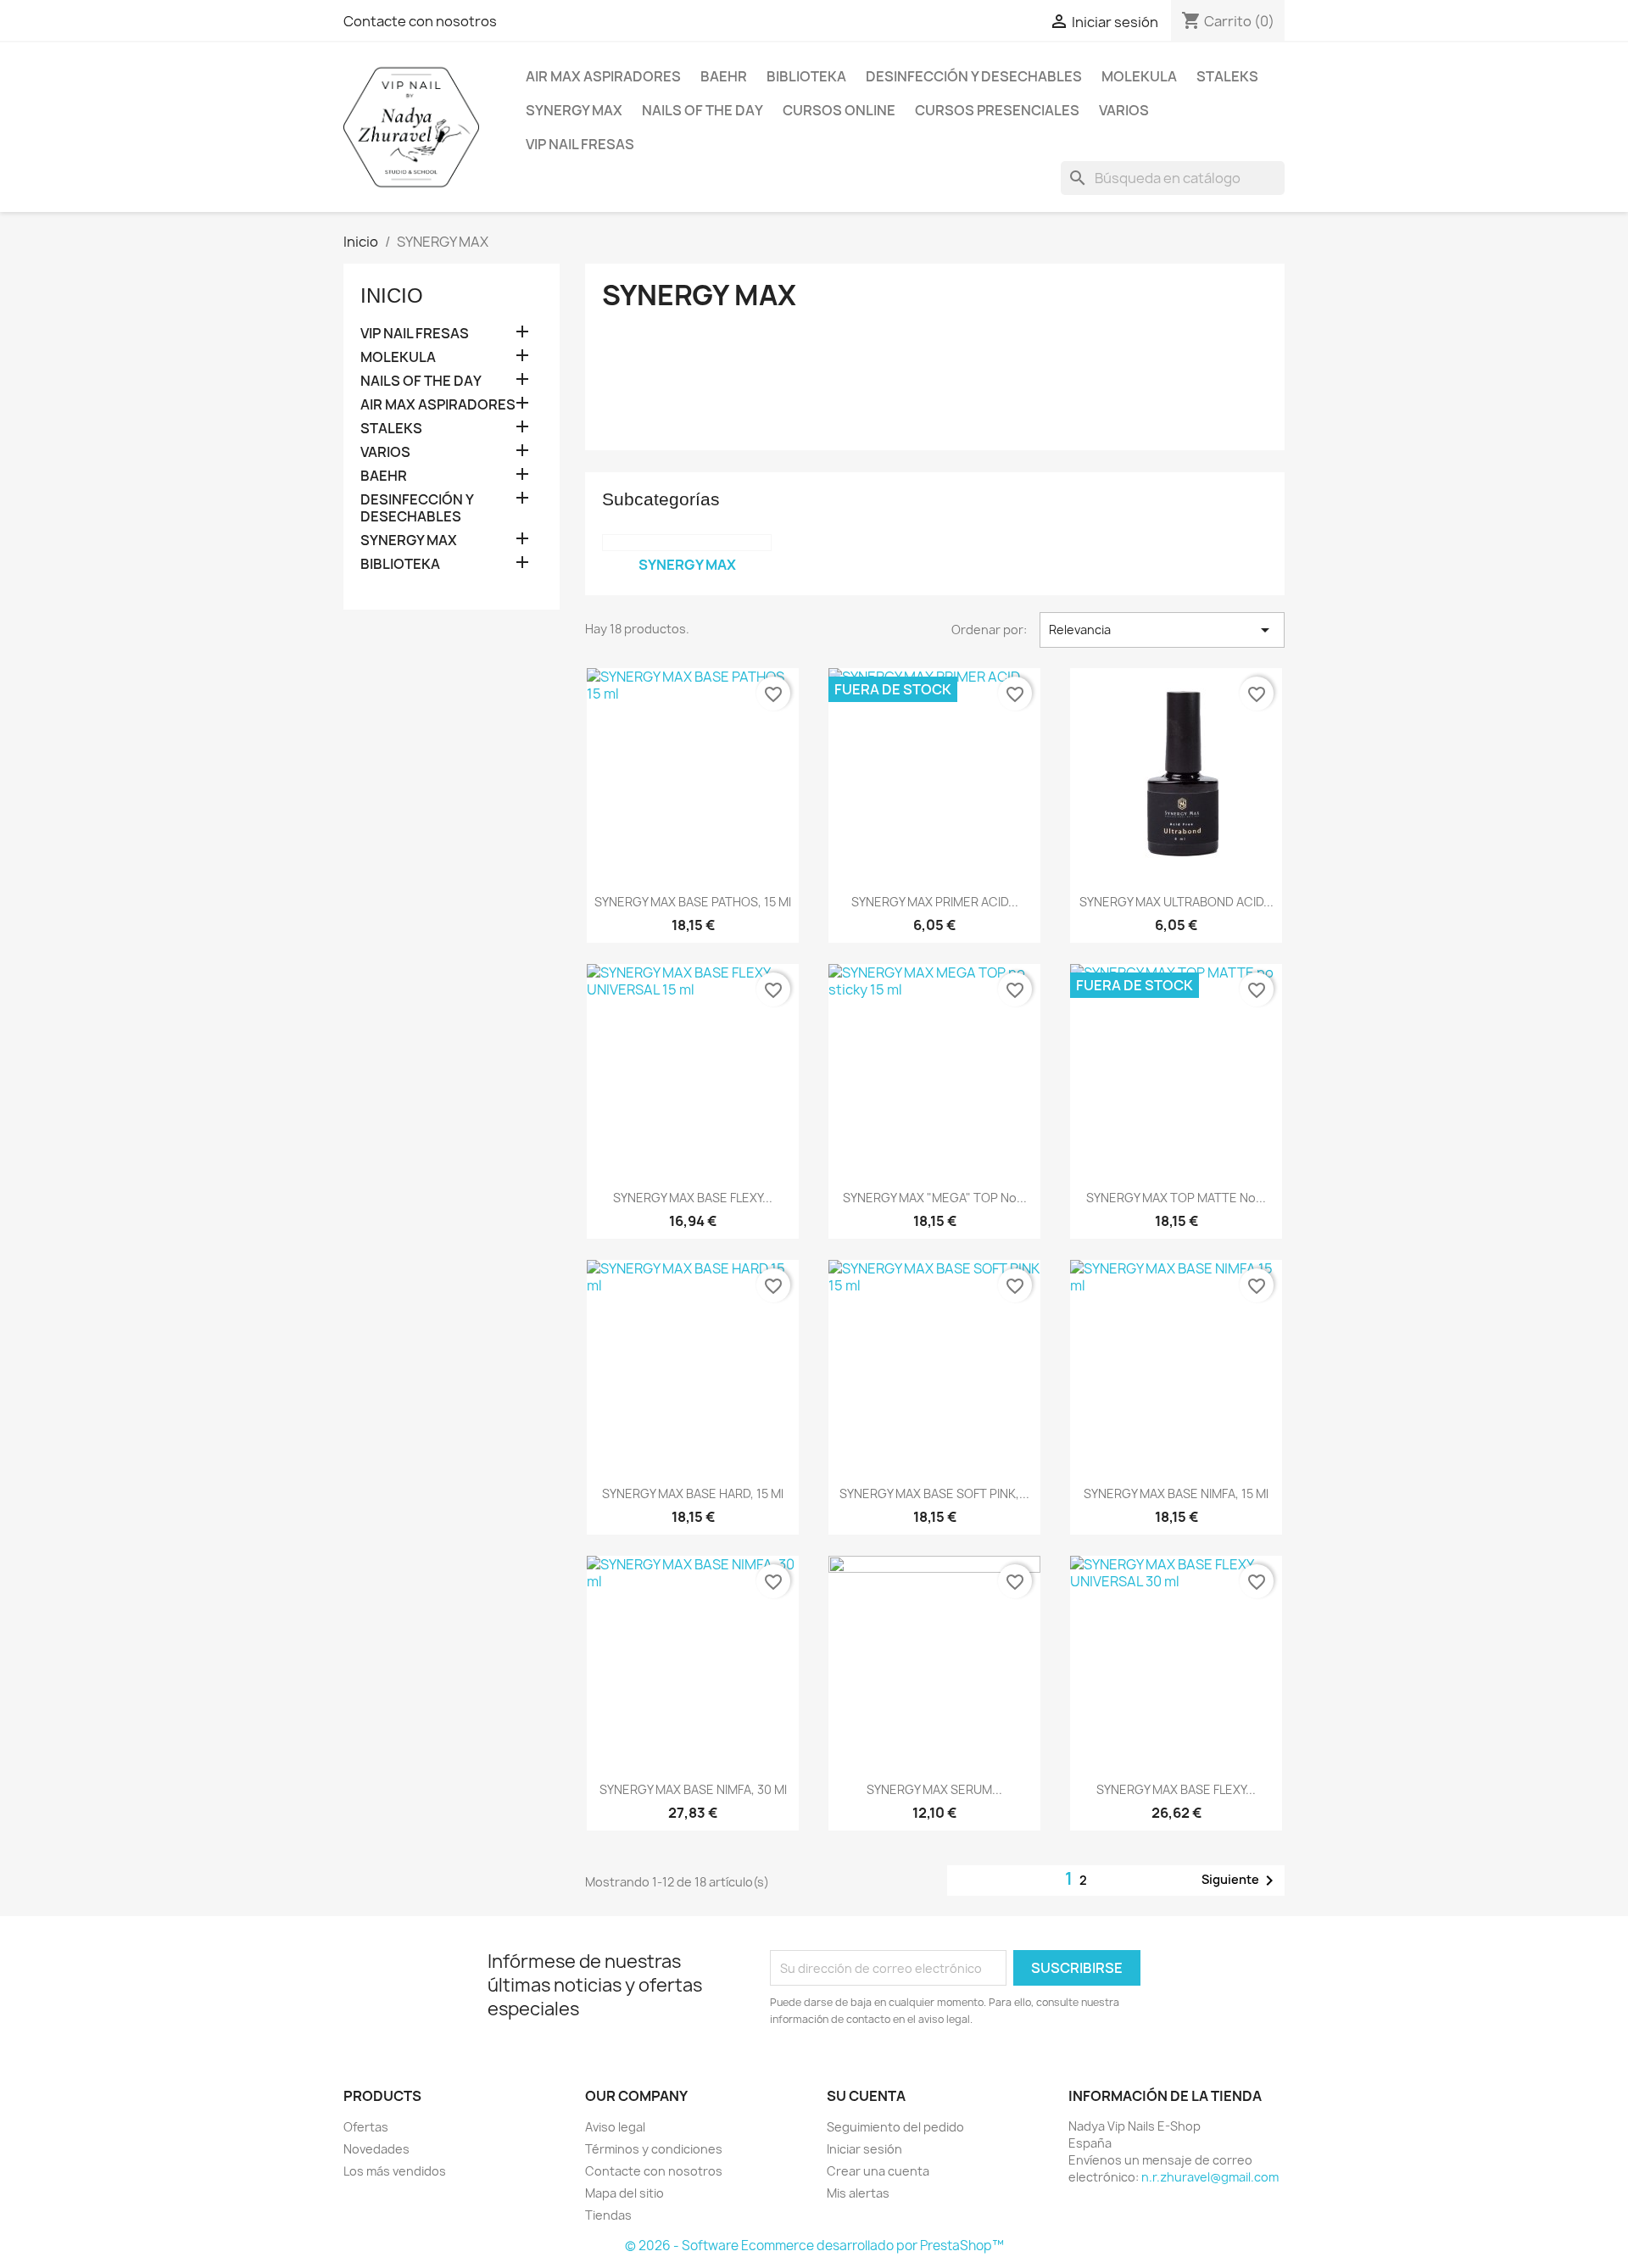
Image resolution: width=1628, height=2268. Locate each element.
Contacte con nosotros (420, 21)
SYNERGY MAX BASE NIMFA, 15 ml (1176, 1493)
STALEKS (1227, 76)
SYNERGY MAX (574, 110)
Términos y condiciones (654, 2149)
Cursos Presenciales (997, 110)
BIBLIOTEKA (806, 76)
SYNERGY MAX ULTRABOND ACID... (1176, 902)
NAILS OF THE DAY (702, 110)
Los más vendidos (395, 2171)
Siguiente (1241, 1881)
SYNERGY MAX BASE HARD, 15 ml (693, 1493)
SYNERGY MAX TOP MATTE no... (1176, 1198)
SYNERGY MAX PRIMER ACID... (935, 902)
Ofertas (366, 2127)
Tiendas (608, 2215)
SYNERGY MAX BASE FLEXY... (693, 1198)
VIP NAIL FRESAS (580, 144)
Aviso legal (615, 2127)
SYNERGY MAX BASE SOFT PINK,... (934, 1493)
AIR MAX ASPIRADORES (603, 76)
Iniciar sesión (864, 2149)
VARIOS (1124, 110)
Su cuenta (866, 2096)
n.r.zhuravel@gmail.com (1210, 2177)
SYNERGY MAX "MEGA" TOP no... (935, 1198)
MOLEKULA (1139, 76)
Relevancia (1162, 630)
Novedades (376, 2149)
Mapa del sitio (624, 2193)
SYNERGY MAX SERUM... (934, 1789)
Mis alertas (858, 2193)
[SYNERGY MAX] (687, 543)
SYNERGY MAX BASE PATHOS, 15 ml (693, 902)
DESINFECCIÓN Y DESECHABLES (974, 76)
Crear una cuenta (878, 2171)
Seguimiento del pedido (895, 2127)
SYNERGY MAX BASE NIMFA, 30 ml (693, 1789)
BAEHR (724, 76)
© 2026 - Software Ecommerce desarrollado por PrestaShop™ (814, 2246)
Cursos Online (839, 110)
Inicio (392, 295)
